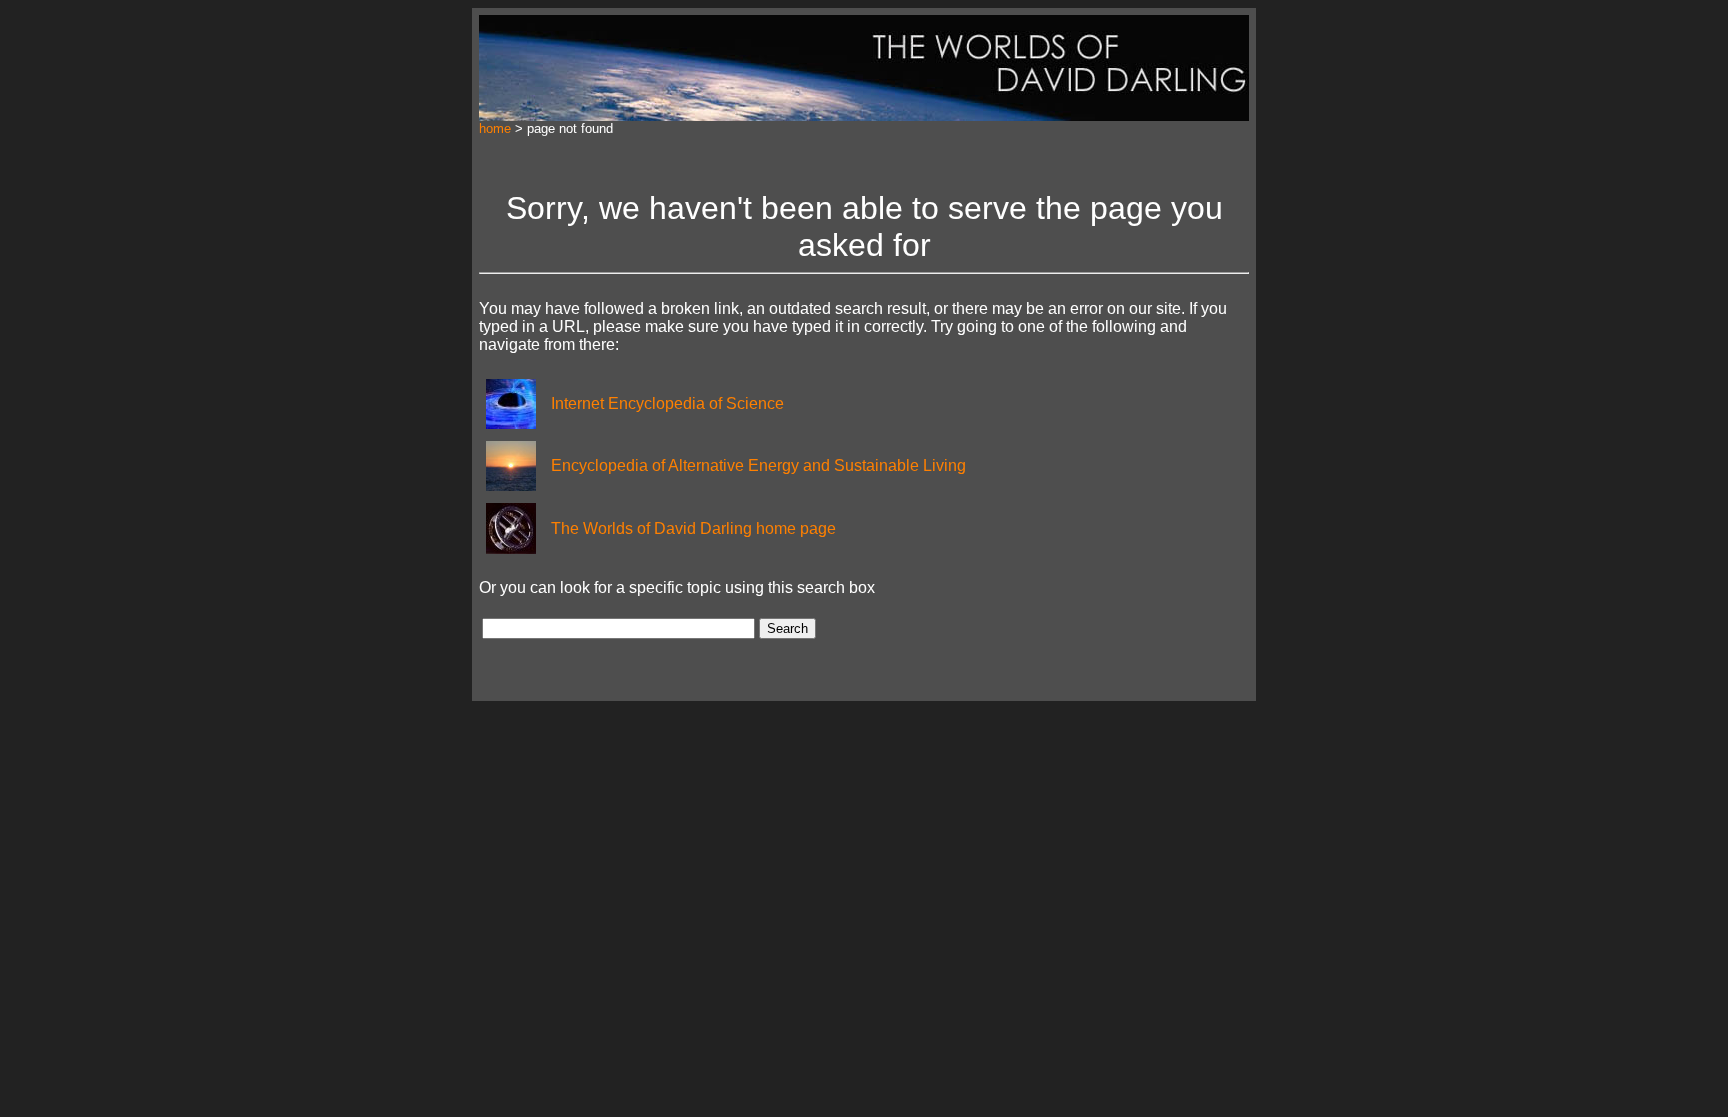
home (495, 128)
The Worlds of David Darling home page (693, 528)
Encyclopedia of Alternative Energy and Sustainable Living (758, 465)
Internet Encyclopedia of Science (667, 403)
